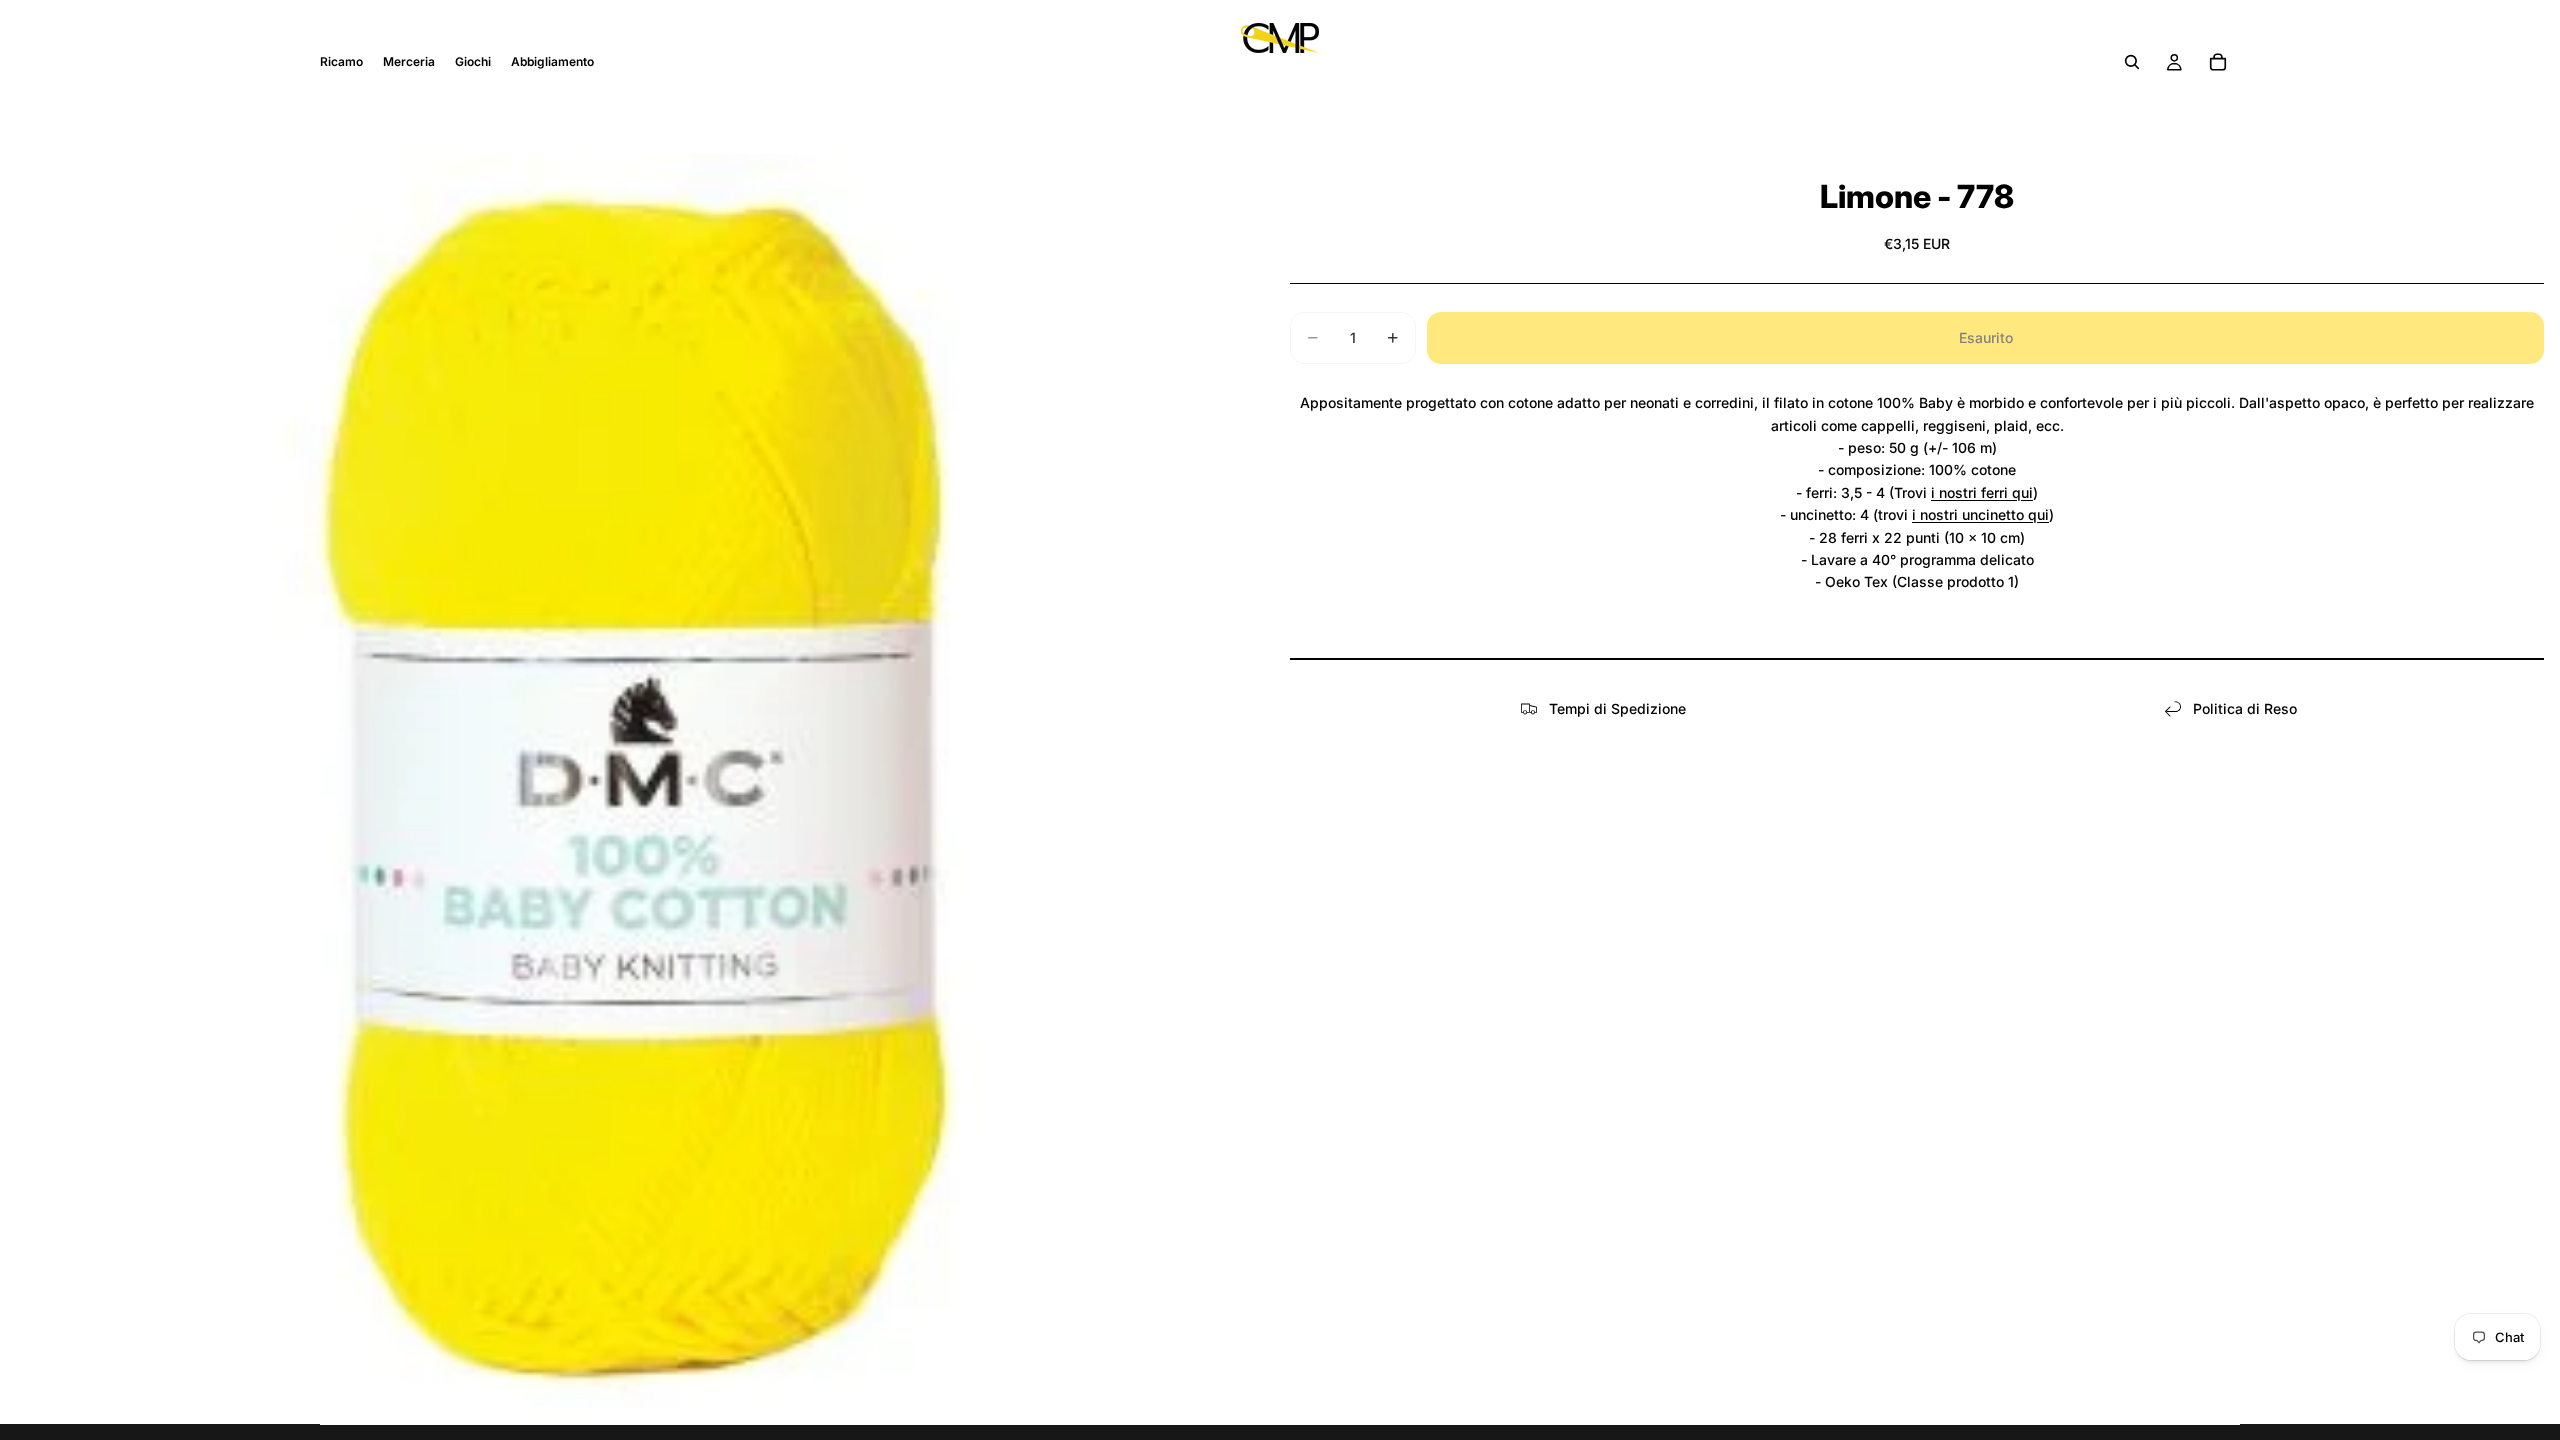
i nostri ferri (1971, 492)
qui (2022, 492)
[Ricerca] (2132, 62)
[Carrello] (2218, 62)
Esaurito (1986, 337)
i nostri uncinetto (1970, 514)
